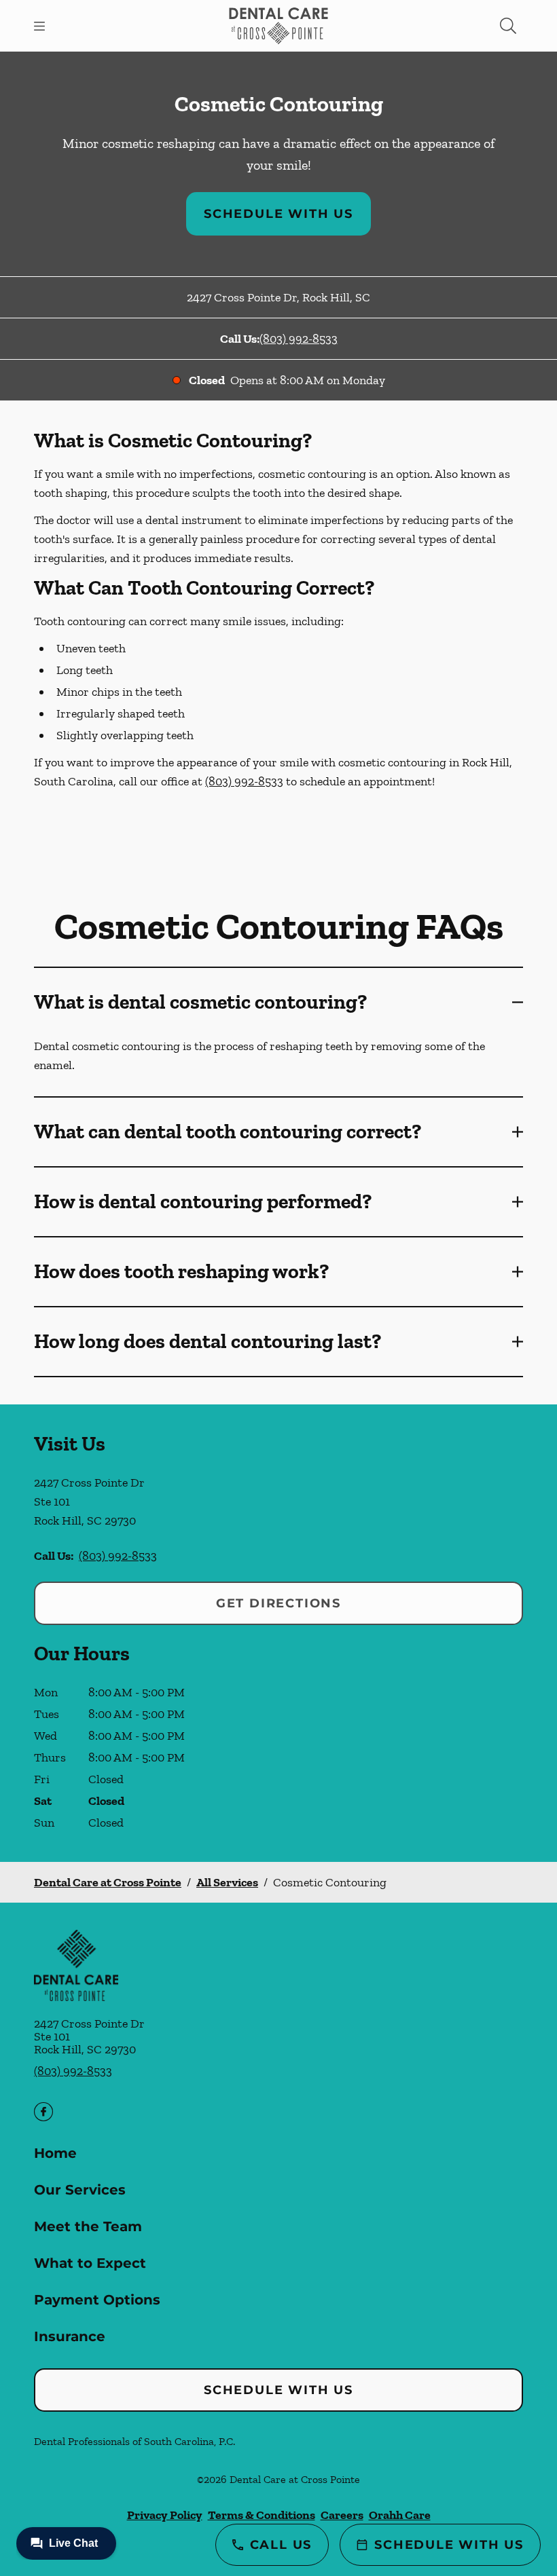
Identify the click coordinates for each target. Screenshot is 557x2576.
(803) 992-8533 (299, 339)
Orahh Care (400, 2515)
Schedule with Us (278, 214)
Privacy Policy (165, 2515)
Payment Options (97, 2300)
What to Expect (90, 2263)
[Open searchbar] (508, 26)
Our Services (80, 2190)
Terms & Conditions (262, 2515)
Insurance (70, 2336)
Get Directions (278, 1603)
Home (55, 2153)
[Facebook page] (43, 2112)
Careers (342, 2515)
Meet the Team (88, 2226)
